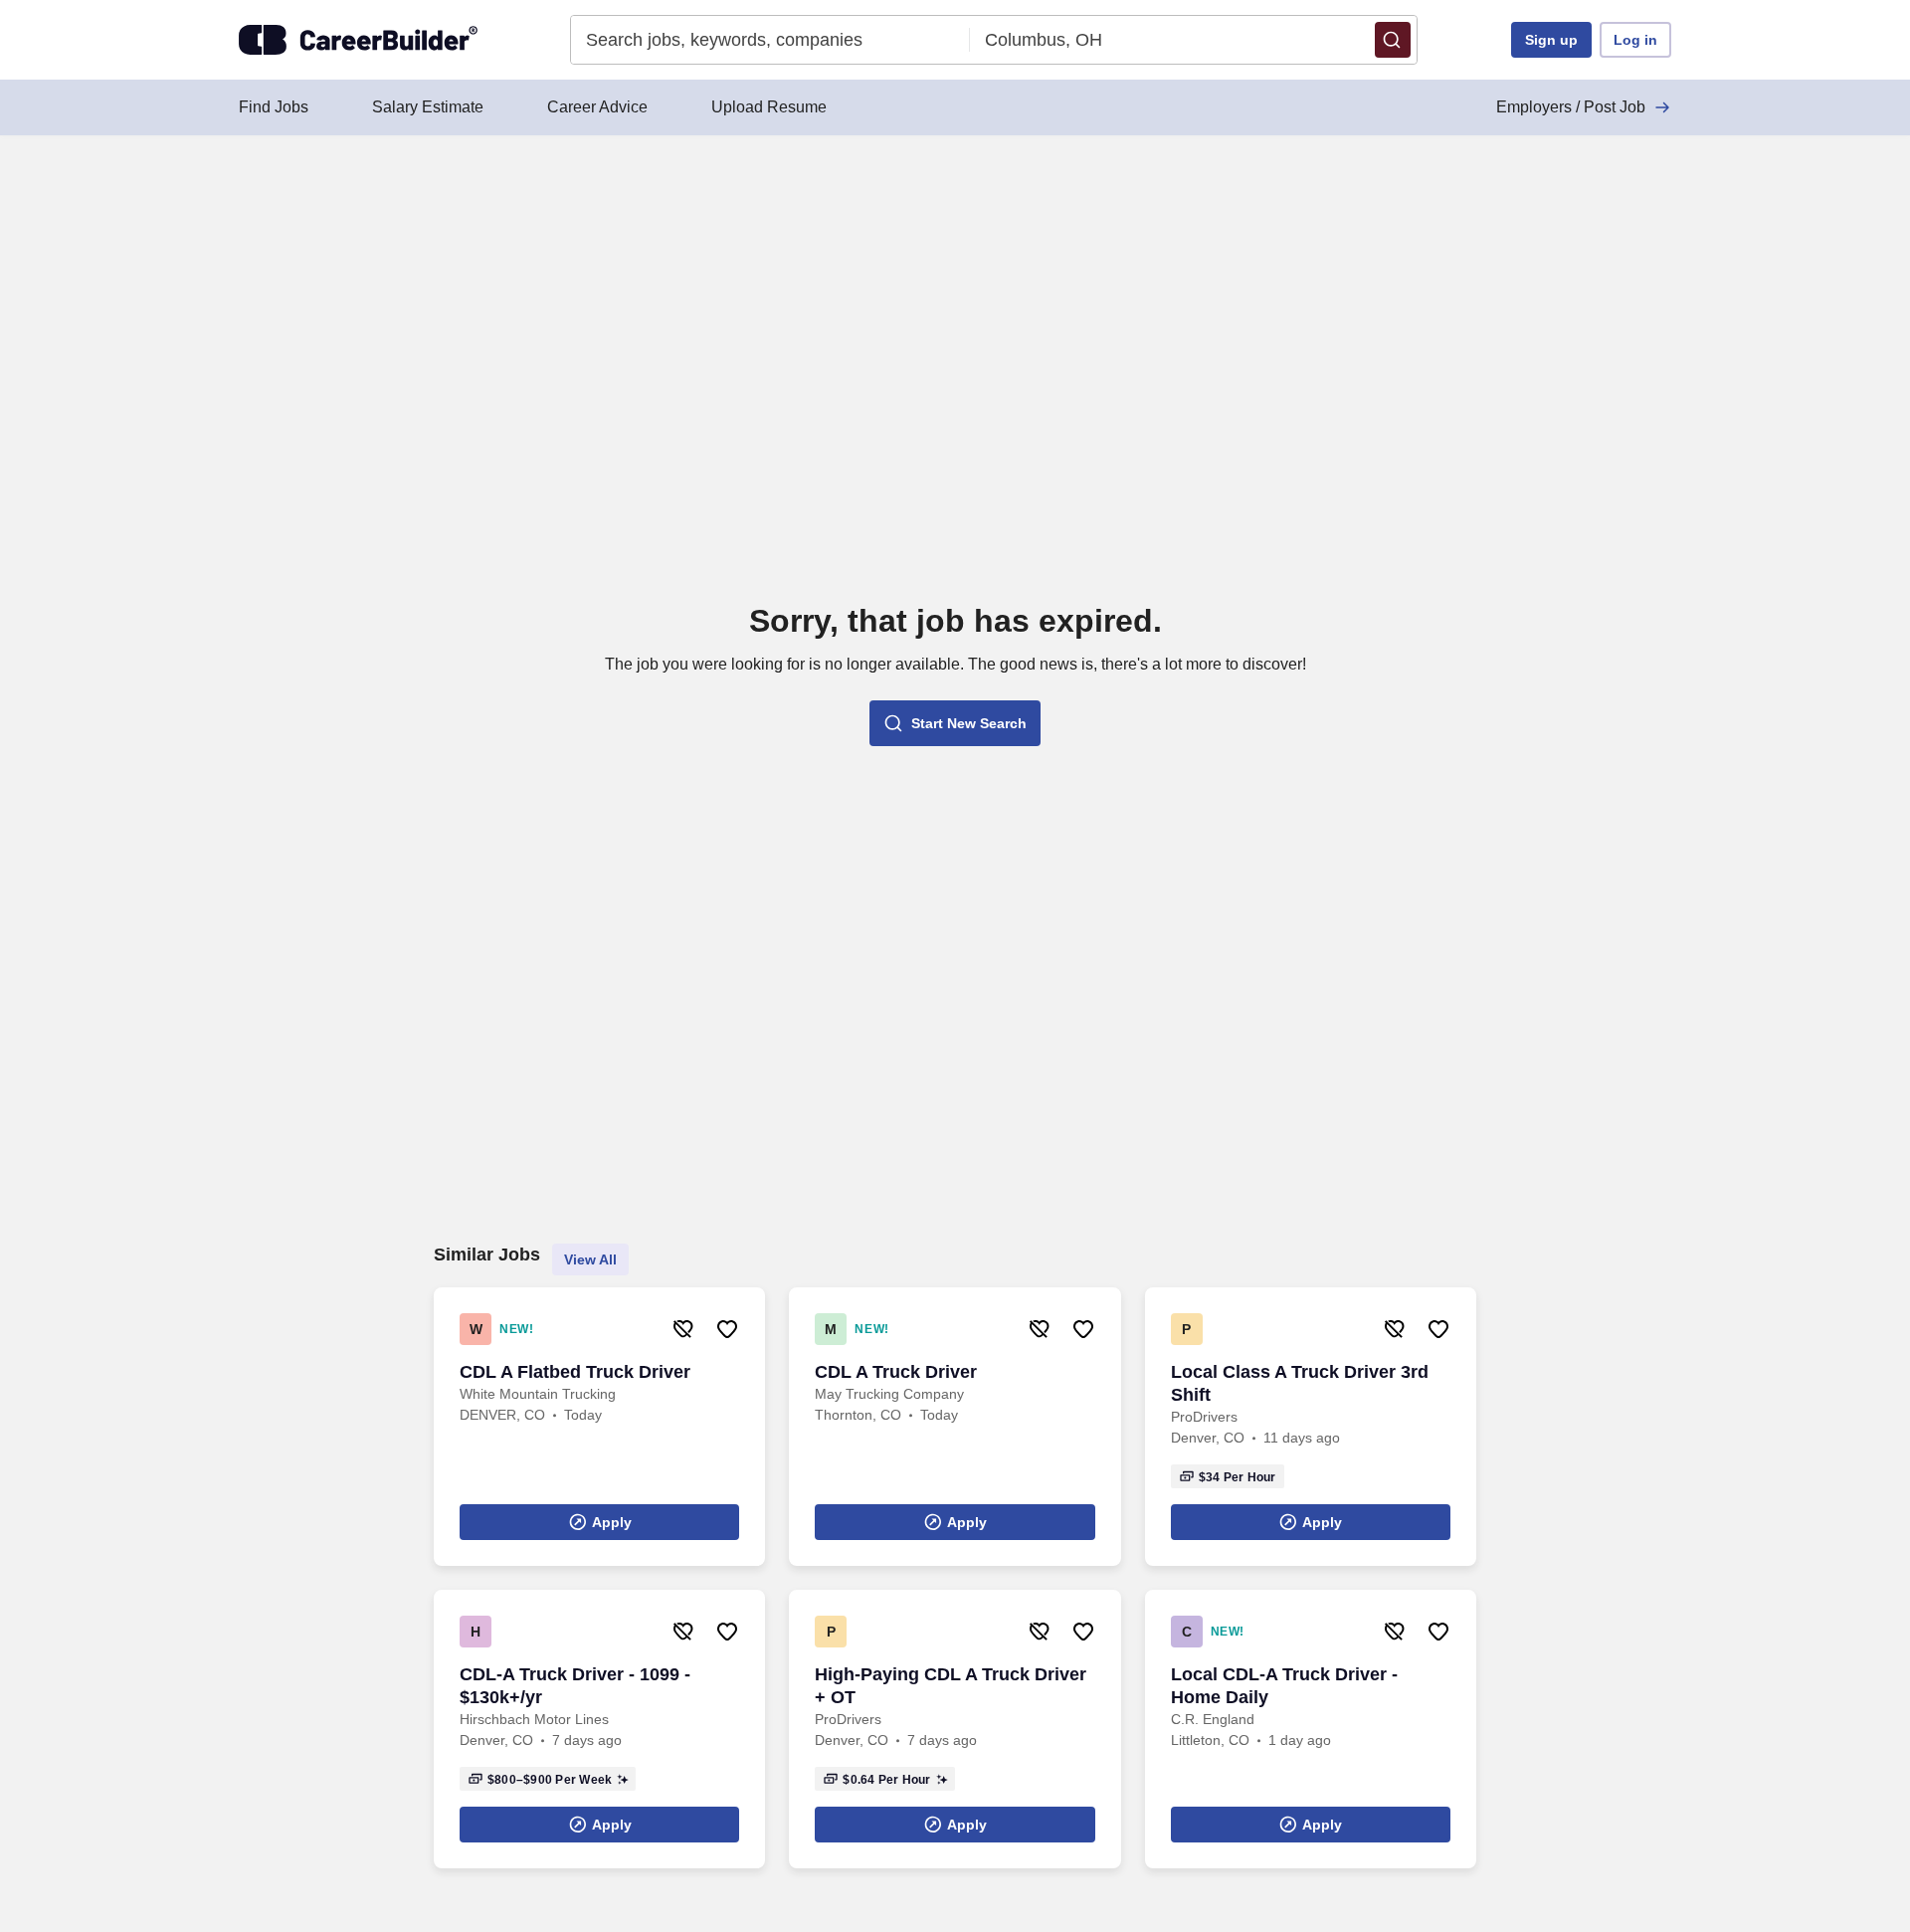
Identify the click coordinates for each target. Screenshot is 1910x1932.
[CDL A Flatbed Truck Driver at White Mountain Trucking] (599, 1427)
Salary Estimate (428, 107)
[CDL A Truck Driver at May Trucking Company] (955, 1427)
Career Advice (597, 107)
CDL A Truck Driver (896, 1372)
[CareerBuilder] (358, 40)
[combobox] (770, 40)
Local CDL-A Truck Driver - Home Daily (1284, 1686)
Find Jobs (274, 107)
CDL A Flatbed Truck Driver (575, 1372)
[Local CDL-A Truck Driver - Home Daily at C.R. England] (1311, 1729)
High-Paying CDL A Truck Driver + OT (951, 1686)
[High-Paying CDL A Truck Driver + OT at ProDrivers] (955, 1729)
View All (590, 1259)
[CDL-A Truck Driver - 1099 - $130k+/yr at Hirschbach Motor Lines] (599, 1729)
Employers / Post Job (1571, 107)
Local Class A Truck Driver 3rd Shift (1300, 1383)
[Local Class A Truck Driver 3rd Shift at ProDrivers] (1311, 1427)
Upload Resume (769, 107)
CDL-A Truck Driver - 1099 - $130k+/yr (575, 1686)
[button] (1393, 40)
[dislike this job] (683, 1329)
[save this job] (727, 1329)
